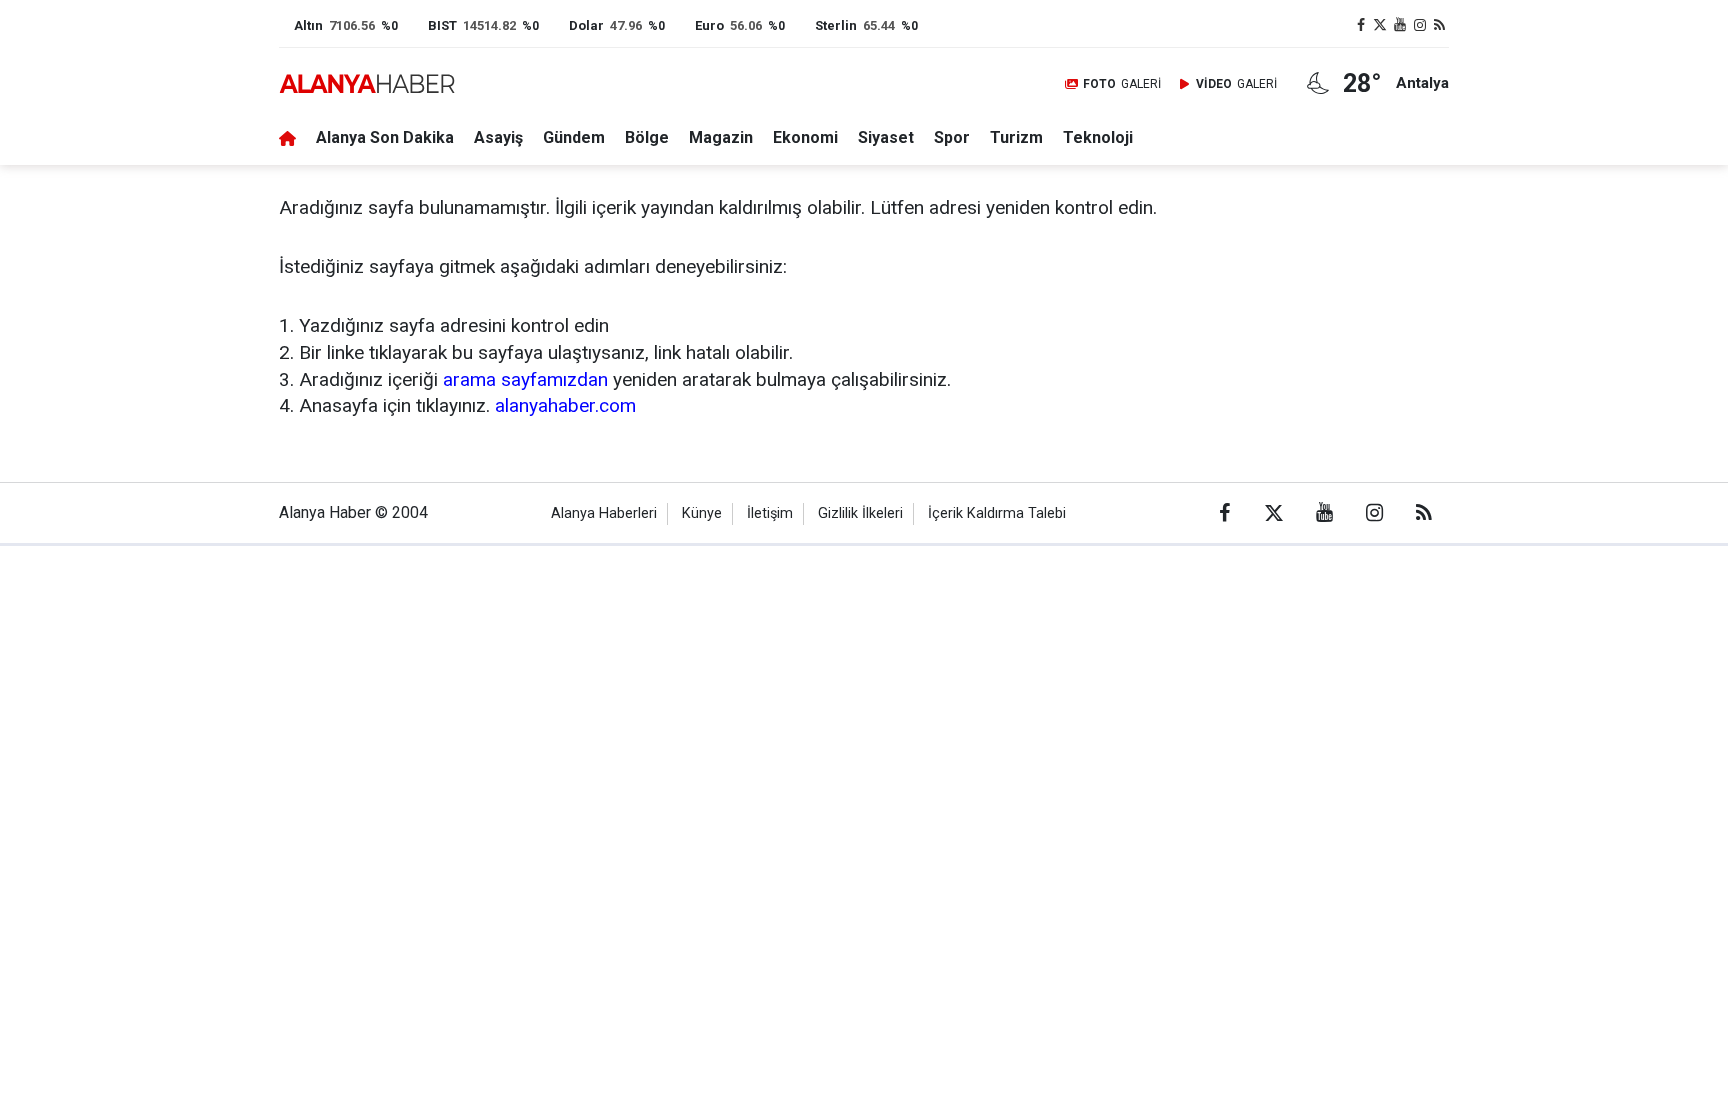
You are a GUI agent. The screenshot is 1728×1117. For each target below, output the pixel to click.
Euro (709, 25)
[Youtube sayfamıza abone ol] (1400, 25)
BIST (442, 25)
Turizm (1016, 137)
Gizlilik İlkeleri (860, 513)
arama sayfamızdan (525, 379)
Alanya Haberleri (604, 513)
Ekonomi (805, 137)
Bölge (647, 137)
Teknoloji (1098, 137)
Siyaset (886, 137)
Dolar (586, 25)
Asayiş (498, 137)
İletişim (770, 513)
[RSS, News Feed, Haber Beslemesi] (1439, 25)
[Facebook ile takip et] (1361, 25)
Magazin (721, 137)
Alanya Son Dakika (385, 137)
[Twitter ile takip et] (1381, 25)
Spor (952, 137)
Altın (308, 25)
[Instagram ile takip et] (1420, 25)
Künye (702, 513)
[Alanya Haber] (367, 83)
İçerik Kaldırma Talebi (997, 513)
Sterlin (836, 25)
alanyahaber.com (565, 405)
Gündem (574, 137)
